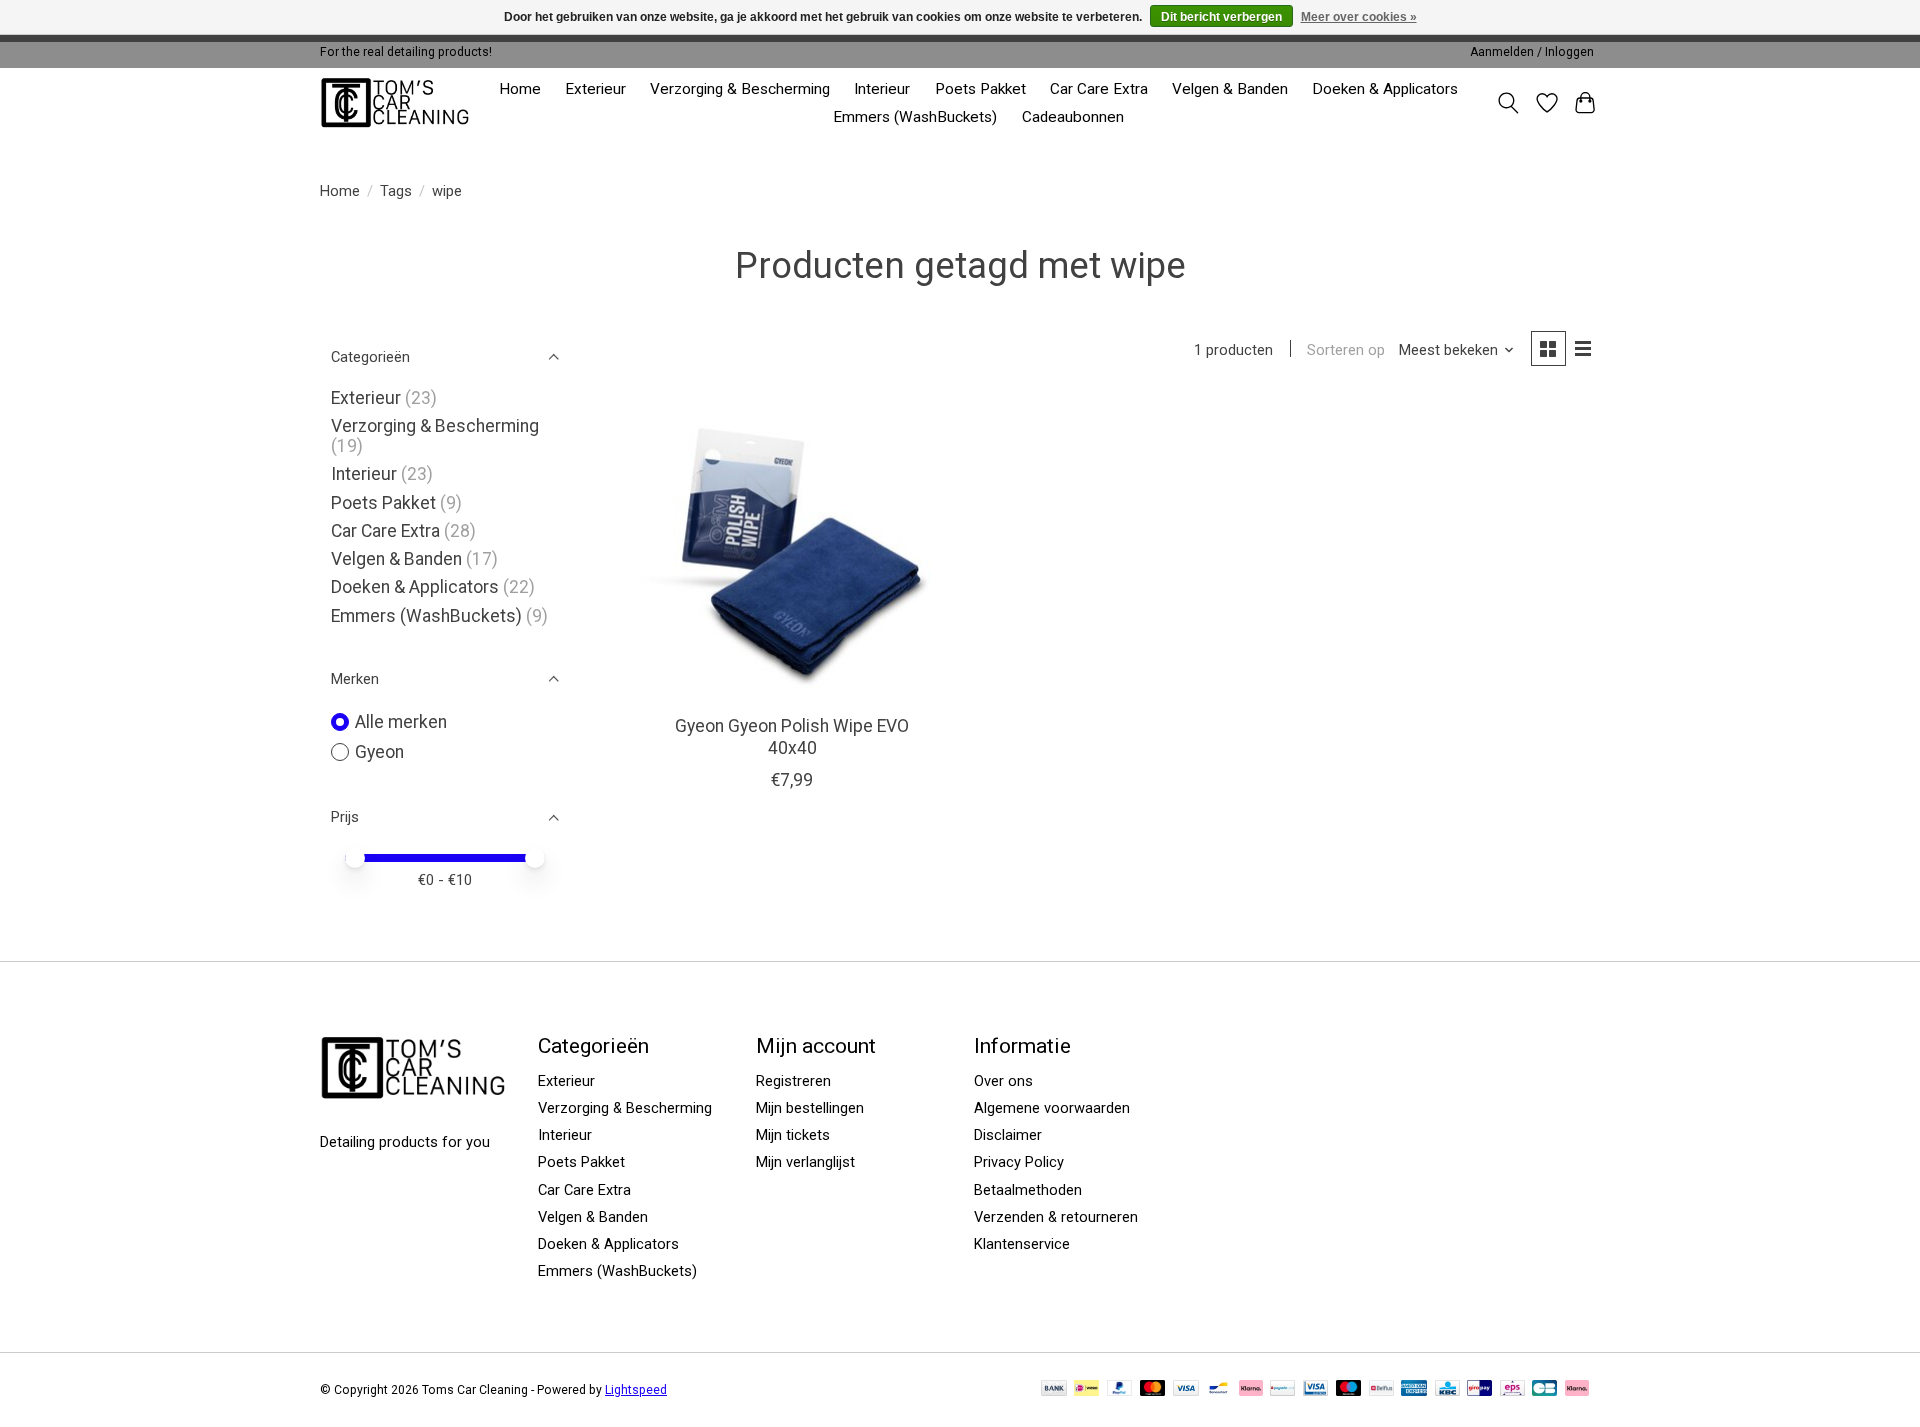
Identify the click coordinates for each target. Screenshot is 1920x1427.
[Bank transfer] (1054, 1389)
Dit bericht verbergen (1221, 17)
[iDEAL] (1086, 1389)
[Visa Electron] (1315, 1389)
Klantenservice (1022, 1244)
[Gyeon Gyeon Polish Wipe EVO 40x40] (792, 549)
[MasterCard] (1153, 1389)
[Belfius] (1381, 1389)
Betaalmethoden (1028, 1190)
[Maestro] (1349, 1389)
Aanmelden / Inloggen (1532, 52)
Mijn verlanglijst (805, 1162)
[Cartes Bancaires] (1544, 1389)
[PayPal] (1120, 1389)
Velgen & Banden (1230, 89)
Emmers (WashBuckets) (915, 117)
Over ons (1003, 1081)
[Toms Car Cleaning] (396, 102)
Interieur (882, 89)
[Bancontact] (1218, 1389)
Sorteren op (1346, 350)
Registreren (793, 1081)
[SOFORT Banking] (1251, 1389)
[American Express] (1414, 1389)
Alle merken (401, 722)
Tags (396, 191)
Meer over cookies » (1359, 17)
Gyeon (379, 752)
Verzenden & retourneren (1056, 1217)
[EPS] (1512, 1389)
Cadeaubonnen (1073, 117)
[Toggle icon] (1508, 103)
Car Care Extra (1099, 89)
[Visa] (1186, 1389)
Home (520, 89)
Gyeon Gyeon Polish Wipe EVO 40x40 (792, 736)
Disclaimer (1008, 1135)
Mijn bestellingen (810, 1108)
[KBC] (1447, 1389)
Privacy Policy (1019, 1162)
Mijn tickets (793, 1135)
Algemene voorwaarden (1052, 1108)
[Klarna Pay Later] (1577, 1389)
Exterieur (595, 89)
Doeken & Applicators (1385, 89)
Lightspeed (636, 1390)
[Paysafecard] (1282, 1389)
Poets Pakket (980, 89)
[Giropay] (1479, 1389)
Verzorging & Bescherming (740, 89)
